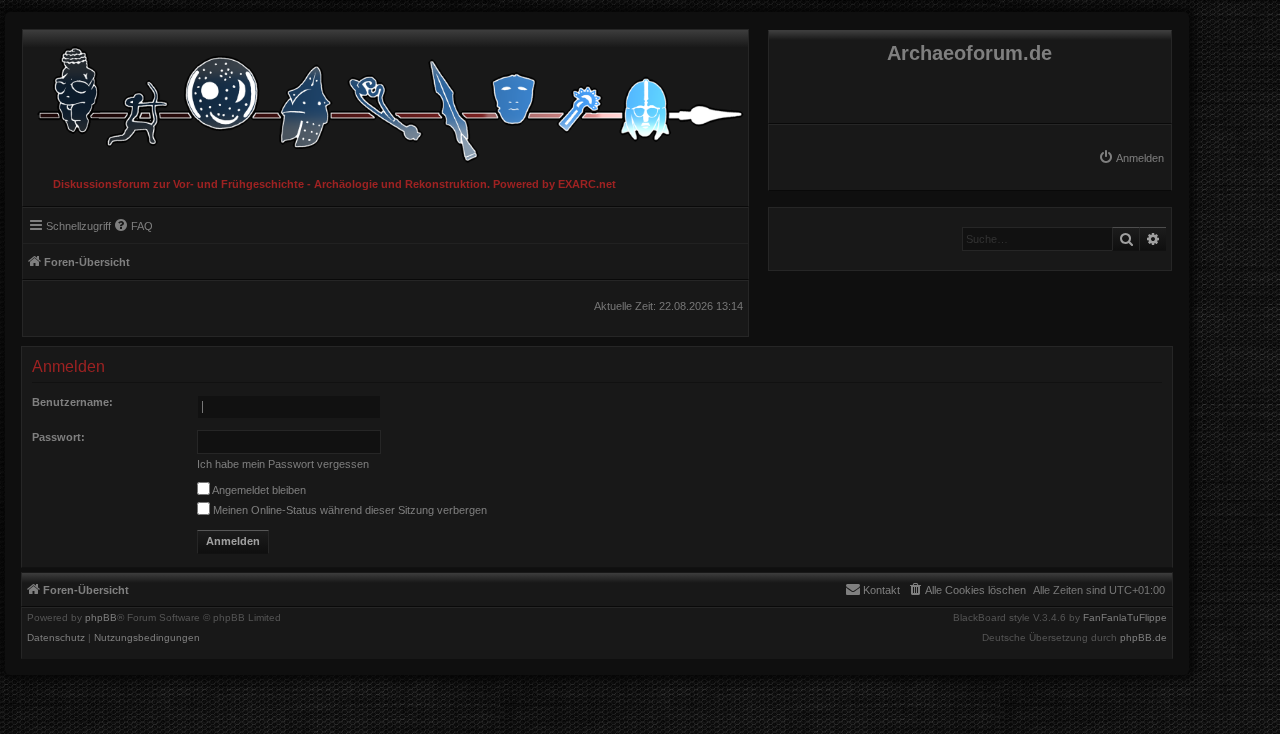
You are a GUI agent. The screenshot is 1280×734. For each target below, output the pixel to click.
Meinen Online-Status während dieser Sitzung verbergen (348, 510)
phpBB (101, 618)
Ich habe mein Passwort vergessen (283, 464)
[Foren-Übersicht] (385, 99)
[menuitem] (1131, 158)
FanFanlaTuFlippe (1125, 618)
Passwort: (58, 437)
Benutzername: (72, 402)
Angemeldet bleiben (258, 490)
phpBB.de (1143, 638)
